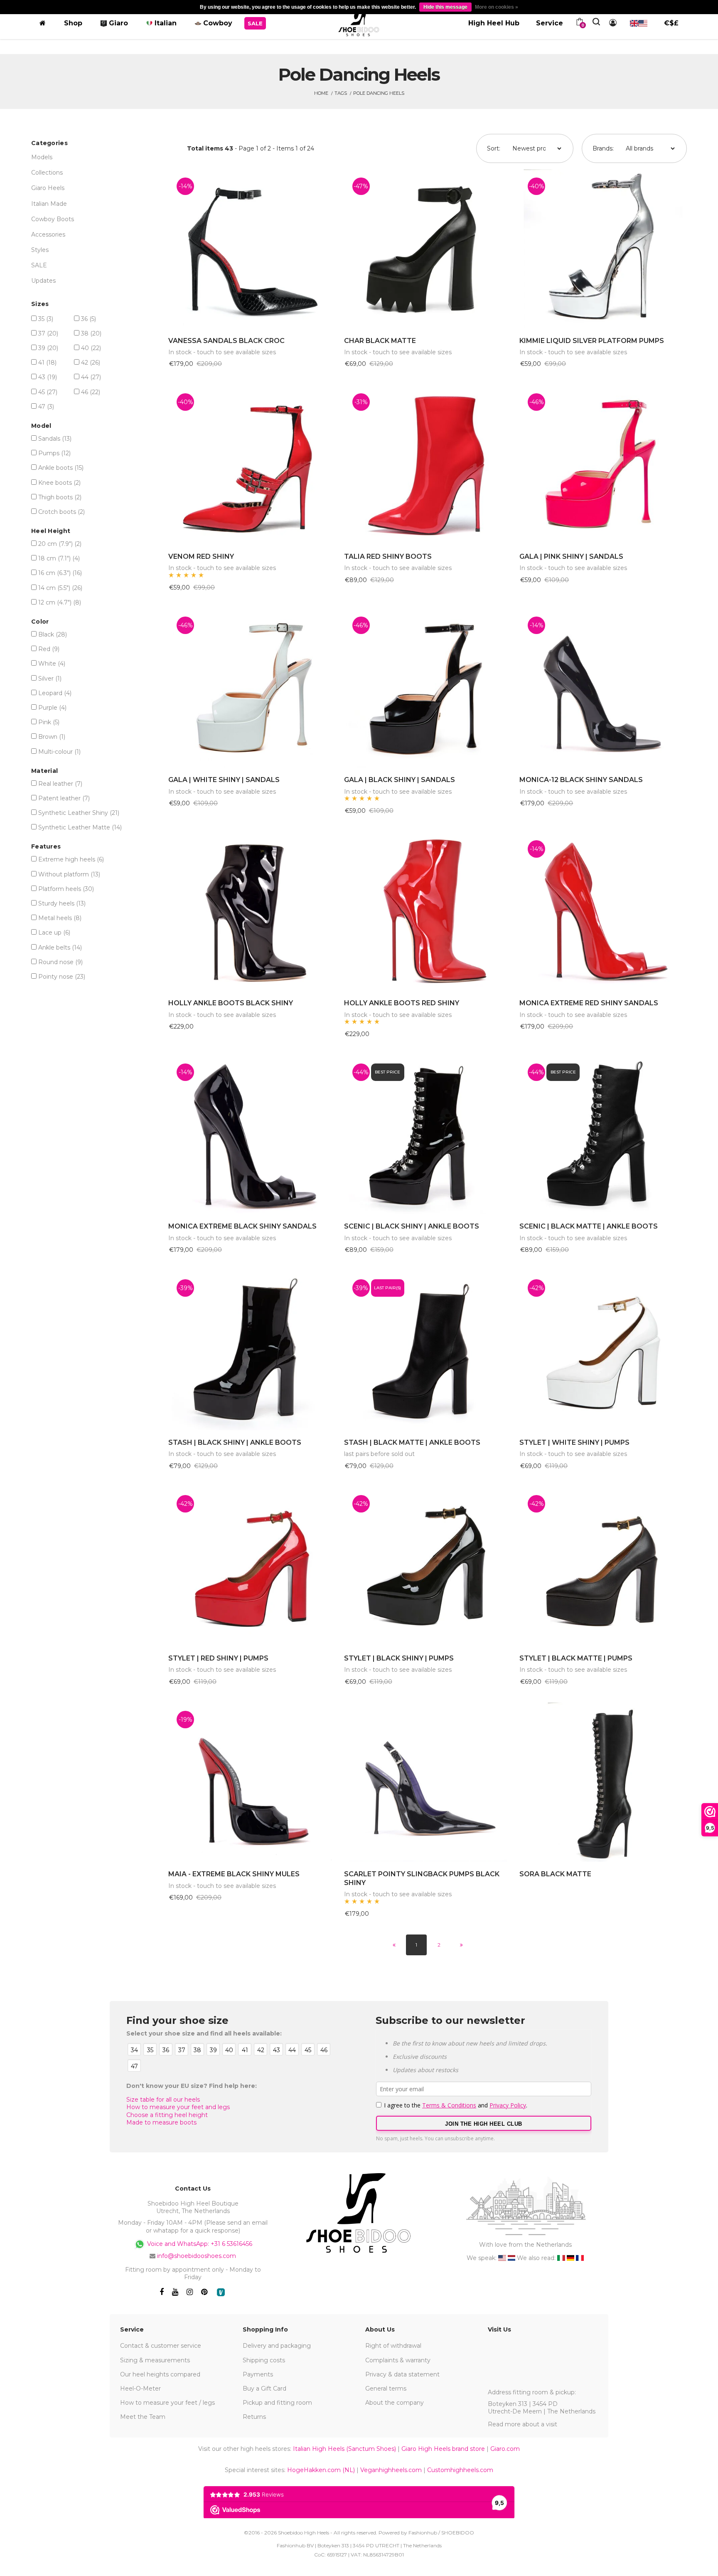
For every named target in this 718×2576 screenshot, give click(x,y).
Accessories (48, 234)
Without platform (69, 874)
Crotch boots (61, 512)
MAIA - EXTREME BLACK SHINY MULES (234, 1874)
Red (49, 649)
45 (48, 392)
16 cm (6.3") (60, 573)
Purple (52, 708)
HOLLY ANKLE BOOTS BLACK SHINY (231, 1003)
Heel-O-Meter (140, 2388)
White (52, 664)
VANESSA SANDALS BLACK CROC (226, 341)
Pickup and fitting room (277, 2403)
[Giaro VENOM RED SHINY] (252, 465)
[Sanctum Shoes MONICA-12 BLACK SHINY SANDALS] (603, 688)
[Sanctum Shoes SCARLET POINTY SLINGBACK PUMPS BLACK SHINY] (428, 1782)
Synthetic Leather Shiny (79, 813)
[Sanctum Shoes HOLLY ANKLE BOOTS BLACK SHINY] (252, 912)
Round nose (60, 962)
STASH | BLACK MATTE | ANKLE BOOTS (412, 1442)
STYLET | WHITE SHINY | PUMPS (574, 1442)
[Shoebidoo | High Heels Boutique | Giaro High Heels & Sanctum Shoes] (359, 22)
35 (46, 319)
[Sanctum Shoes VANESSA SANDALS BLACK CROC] (252, 249)
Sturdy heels (62, 903)
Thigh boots (60, 497)
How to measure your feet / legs (167, 2403)
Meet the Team (143, 2417)
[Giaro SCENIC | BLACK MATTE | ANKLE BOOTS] (603, 1135)
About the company (395, 2403)
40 (91, 348)
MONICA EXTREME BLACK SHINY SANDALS (242, 1226)
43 (48, 377)
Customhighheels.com (460, 2470)
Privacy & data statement (402, 2374)
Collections (47, 173)
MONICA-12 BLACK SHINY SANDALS (581, 780)
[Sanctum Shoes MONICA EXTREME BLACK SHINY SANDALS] (252, 1135)
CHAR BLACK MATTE (380, 341)
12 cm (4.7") (60, 602)
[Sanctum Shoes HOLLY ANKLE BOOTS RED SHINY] (428, 912)
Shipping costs (264, 2360)
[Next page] (461, 1945)
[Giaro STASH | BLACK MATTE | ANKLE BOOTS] (428, 1351)
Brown (52, 737)
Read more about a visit (523, 2424)
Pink (49, 722)
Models (42, 157)
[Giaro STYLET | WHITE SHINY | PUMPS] (603, 1351)
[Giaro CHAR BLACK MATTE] (428, 249)
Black (53, 634)
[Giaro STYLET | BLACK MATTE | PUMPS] (603, 1566)
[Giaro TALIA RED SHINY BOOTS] (428, 465)
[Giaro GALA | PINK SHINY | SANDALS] (603, 465)
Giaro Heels (48, 188)
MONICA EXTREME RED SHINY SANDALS (589, 1003)
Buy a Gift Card (264, 2388)
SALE (39, 265)
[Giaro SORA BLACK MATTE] (603, 1782)
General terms (386, 2388)
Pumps (54, 453)
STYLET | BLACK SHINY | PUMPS (399, 1658)
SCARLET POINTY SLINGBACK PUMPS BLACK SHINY (422, 1878)
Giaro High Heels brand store (443, 2449)
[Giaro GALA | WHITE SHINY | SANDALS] (252, 688)
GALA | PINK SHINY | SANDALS (571, 556)
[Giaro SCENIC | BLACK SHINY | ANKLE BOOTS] (428, 1135)
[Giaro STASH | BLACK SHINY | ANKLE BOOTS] (252, 1351)
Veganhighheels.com (391, 2470)
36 (89, 319)
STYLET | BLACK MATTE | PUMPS (576, 1658)
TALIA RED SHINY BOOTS (388, 556)
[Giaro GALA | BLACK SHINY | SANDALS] (428, 688)
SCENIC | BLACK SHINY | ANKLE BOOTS (412, 1226)
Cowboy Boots (53, 219)
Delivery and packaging (277, 2346)
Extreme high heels (71, 859)
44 (91, 377)
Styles (40, 250)
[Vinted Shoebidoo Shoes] (221, 2292)
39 (48, 348)
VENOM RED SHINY (201, 556)
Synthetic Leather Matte (80, 827)
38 (91, 333)
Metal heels (60, 918)
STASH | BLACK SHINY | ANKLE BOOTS (235, 1442)
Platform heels (66, 889)
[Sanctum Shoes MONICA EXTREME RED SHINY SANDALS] (603, 912)
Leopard (55, 693)
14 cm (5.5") (60, 588)
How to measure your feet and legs (178, 2107)
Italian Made (49, 204)
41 (47, 363)
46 (91, 392)
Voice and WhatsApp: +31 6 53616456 (199, 2243)
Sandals (55, 439)
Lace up (54, 933)
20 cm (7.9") (60, 544)
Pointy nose (62, 977)
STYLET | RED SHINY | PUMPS (218, 1658)
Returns (254, 2417)
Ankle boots (61, 468)
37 (48, 333)
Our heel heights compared (160, 2374)
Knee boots (59, 483)
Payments (258, 2374)
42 (91, 363)
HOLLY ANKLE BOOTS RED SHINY (402, 1003)
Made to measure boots (161, 2122)
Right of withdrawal (393, 2346)
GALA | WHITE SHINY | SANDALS (224, 780)
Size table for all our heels (163, 2100)
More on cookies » (497, 7)
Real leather (60, 784)
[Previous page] (394, 1945)
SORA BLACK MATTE (555, 1874)
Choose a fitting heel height (167, 2115)
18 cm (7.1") (59, 558)
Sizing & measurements (155, 2360)
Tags (341, 93)
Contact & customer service (161, 2346)
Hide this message (445, 7)
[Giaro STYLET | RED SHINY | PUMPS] (252, 1566)
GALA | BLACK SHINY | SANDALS (400, 780)
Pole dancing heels (379, 93)
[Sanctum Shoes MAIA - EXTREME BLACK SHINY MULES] (252, 1782)
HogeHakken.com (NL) (321, 2470)
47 (46, 407)
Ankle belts (60, 947)
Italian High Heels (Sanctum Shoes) (344, 2449)
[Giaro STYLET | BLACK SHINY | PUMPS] (428, 1566)
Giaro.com (505, 2449)
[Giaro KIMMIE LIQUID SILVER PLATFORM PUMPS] (603, 249)
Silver (50, 679)
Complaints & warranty (398, 2360)
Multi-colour (59, 752)
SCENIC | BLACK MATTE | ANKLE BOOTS (589, 1226)
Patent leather (64, 798)
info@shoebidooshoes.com (197, 2256)
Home (321, 93)
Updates (43, 281)
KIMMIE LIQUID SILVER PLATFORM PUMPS (592, 341)
